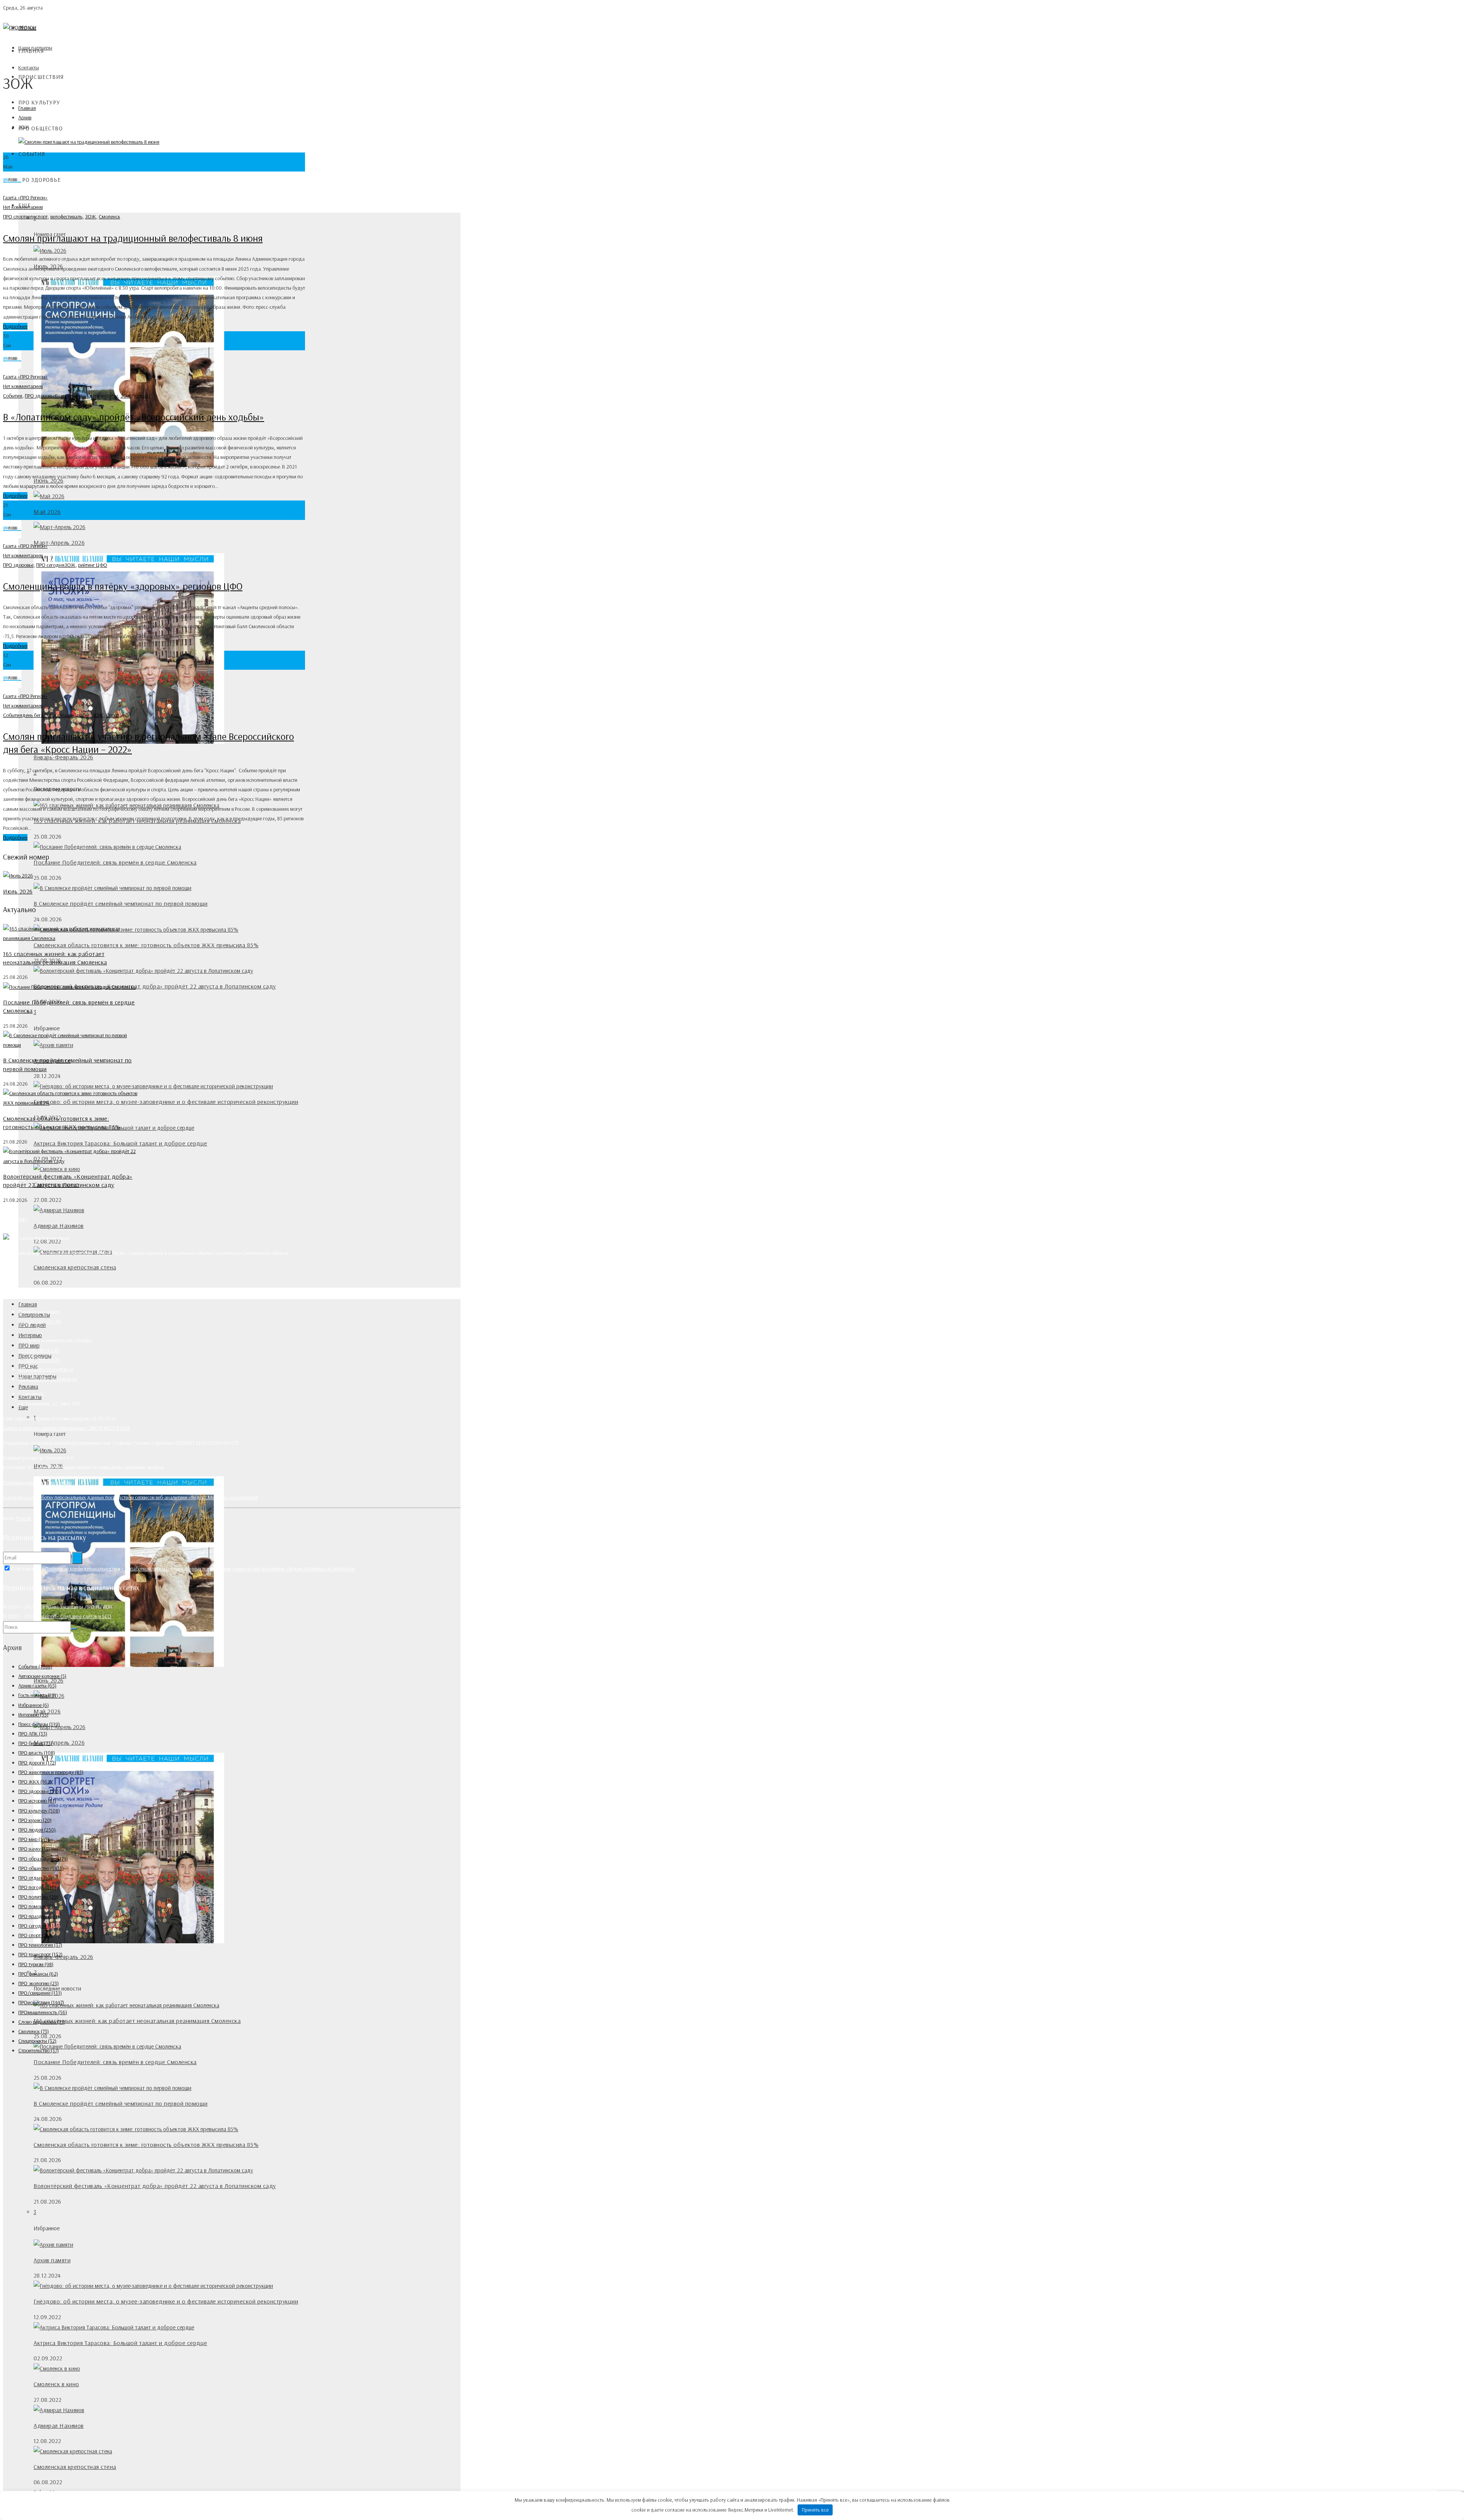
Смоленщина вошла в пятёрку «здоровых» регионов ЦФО (123, 586)
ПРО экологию (39, 1983)
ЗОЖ (91, 217)
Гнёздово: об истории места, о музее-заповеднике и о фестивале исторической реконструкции (166, 1102)
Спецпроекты (37, 2041)
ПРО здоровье (40, 180)
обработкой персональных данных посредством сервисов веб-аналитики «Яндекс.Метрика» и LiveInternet (240, 1569)
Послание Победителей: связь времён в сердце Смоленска (115, 862)
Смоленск (109, 217)
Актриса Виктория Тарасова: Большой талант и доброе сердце (120, 1143)
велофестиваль (66, 217)
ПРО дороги (37, 1763)
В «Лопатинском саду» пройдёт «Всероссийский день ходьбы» (134, 417)
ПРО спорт (14, 217)
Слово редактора (42, 2022)
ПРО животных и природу (51, 1772)
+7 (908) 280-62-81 (39, 1350)
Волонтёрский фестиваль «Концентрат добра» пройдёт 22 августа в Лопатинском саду (155, 986)
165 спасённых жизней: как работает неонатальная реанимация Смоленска (137, 2021)
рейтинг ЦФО (93, 565)
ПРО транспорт (40, 1954)
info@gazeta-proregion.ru (46, 1369)
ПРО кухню (35, 1820)
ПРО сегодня (50, 565)
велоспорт (37, 217)
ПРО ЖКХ (35, 1782)
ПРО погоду (37, 1887)
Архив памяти (52, 2260)
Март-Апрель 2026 (59, 542)
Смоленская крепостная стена (75, 1267)
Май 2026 (47, 512)
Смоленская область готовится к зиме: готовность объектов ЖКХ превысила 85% (146, 945)
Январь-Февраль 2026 (63, 757)
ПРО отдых (35, 1878)
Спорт (112, 715)
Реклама (28, 1387)
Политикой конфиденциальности (81, 1569)
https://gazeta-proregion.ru (47, 1379)
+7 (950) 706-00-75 (39, 1360)
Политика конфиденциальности (37, 1482)
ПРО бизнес (35, 1743)
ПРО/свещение (40, 1993)
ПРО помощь (37, 1906)
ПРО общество (41, 128)
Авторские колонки (42, 1676)
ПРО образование (43, 1859)
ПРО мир (34, 1839)
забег (84, 715)
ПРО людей (37, 1830)
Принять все (815, 2510)
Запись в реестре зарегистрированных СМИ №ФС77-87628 (67, 1428)
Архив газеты (37, 1686)
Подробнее (15, 326)
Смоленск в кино (56, 2384)
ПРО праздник (39, 1916)
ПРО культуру (39, 102)
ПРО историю (37, 1801)
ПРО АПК (33, 1734)
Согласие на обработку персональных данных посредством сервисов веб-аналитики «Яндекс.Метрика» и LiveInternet (131, 1497)
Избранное (34, 1705)
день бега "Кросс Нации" (49, 715)
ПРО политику (38, 1897)
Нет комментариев (23, 207)
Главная (31, 51)
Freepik (24, 1518)
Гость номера (37, 1695)
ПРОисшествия (41, 77)
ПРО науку (34, 1849)
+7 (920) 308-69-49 (39, 1321)
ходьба (142, 396)
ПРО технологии (40, 1945)
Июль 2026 (18, 891)
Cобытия (32, 154)
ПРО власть (37, 1753)
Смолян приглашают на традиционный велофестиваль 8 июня (133, 238)
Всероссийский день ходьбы (87, 396)
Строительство (39, 2050)
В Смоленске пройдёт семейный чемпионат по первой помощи (121, 903)
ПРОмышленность (43, 2012)
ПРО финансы (38, 1974)
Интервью (30, 1335)
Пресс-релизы (39, 1724)
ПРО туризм (36, 1964)
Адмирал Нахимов (59, 1226)
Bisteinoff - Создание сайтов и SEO (74, 1616)
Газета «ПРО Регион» (25, 197)
